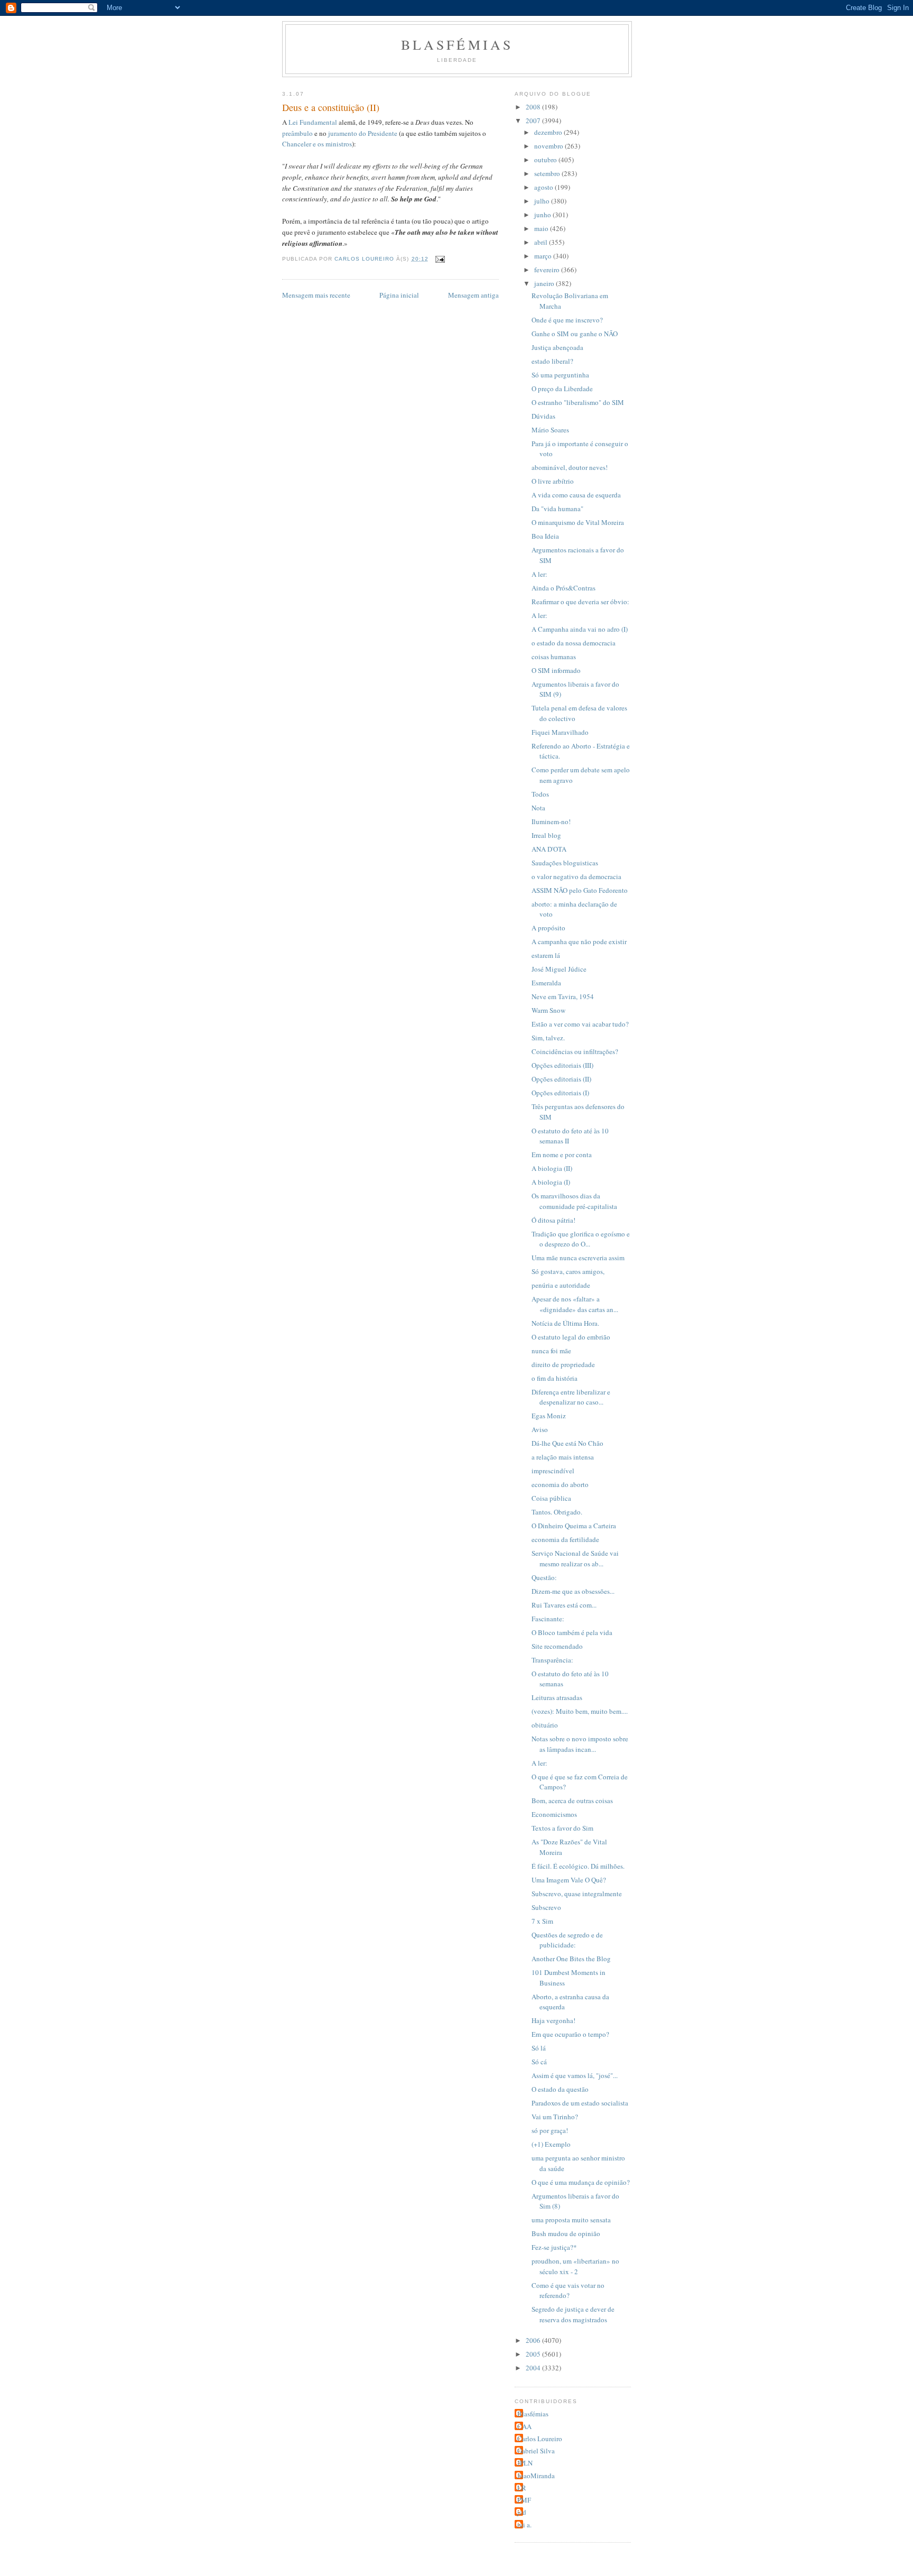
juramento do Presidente (363, 133)
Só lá (539, 2048)
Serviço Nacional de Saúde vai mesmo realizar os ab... (575, 1558)
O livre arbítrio (553, 481)
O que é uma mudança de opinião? (581, 2182)
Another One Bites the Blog (571, 1959)
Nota (538, 808)
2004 (534, 2368)
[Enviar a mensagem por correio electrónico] (440, 259)
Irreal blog (546, 835)
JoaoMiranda (536, 2476)
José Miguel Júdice (559, 969)
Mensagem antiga (473, 295)
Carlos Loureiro (540, 2439)
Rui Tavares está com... (564, 1605)
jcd (522, 2512)
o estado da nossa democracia (574, 643)
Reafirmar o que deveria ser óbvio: (580, 602)
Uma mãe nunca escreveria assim (578, 1258)
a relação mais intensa (563, 1457)
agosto (544, 187)
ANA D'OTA (549, 849)
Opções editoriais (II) (561, 1079)
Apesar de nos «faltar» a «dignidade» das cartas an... (575, 1304)
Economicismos (554, 1814)
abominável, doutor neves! (570, 467)
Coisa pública (551, 1498)
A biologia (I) (551, 1182)
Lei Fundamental (313, 122)
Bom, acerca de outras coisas (572, 1801)
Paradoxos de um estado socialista (580, 2103)
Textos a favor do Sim (562, 1828)
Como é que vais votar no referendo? (568, 2291)
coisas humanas (554, 657)
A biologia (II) (552, 1168)
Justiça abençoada (557, 347)
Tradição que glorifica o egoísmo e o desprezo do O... (581, 1239)
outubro (546, 160)
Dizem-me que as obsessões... (573, 1591)
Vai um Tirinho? (555, 2117)
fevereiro (548, 270)
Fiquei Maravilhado (560, 732)
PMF (524, 2500)
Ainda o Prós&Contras (563, 588)
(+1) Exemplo (551, 2144)
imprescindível (553, 1471)
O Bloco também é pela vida (572, 1632)
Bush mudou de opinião (566, 2233)
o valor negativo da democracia (576, 876)
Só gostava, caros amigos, (568, 1271)
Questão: (544, 1577)
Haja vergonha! (553, 2020)
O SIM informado (556, 670)
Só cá (539, 2062)
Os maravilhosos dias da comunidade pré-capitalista (574, 1201)
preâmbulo (297, 133)
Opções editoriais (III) (562, 1065)
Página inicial (399, 295)
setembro (548, 173)
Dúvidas (543, 416)
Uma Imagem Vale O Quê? (569, 1880)
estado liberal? (552, 361)
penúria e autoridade (561, 1285)
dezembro (549, 132)
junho (543, 215)
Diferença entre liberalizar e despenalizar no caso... (571, 1397)
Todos (540, 794)
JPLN (525, 2463)
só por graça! (550, 2130)
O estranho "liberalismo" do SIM (578, 402)
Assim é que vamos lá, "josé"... (575, 2075)
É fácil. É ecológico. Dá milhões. (578, 1866)
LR (522, 2488)
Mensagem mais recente (316, 295)
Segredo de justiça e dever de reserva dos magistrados (573, 2314)
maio (542, 228)
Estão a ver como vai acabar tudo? (580, 1024)
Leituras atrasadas (557, 1697)
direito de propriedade (563, 1364)
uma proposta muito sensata (571, 2220)
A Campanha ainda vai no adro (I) (580, 629)
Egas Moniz (549, 1416)
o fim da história (555, 1378)
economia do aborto (560, 1484)
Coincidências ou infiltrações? (575, 1051)
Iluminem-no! (551, 821)
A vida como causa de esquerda (576, 495)
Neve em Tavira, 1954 (563, 996)
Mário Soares (550, 430)
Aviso (540, 1429)
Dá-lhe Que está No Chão (567, 1443)
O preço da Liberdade (562, 389)
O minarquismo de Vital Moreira (578, 522)
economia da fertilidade (565, 1539)
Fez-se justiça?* (554, 2247)
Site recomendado (557, 1646)
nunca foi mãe (551, 1351)
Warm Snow (548, 1010)
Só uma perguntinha (560, 375)
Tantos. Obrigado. (557, 1512)
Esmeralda (546, 983)
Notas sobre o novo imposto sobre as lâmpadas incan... (580, 1744)
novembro (549, 146)
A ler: (539, 574)
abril (542, 242)
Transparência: (552, 1660)
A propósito (548, 928)
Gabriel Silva (536, 2451)
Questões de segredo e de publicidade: (567, 1940)
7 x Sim (542, 1921)
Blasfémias (457, 44)
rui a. (524, 2525)
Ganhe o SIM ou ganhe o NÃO (575, 334)
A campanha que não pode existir (579, 941)
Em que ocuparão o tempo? (570, 2034)
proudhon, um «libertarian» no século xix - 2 (575, 2266)
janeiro (545, 283)
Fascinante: (548, 1619)
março (544, 256)
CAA (524, 2426)
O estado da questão (560, 2089)
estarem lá (546, 955)
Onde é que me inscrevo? (567, 320)
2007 (534, 121)
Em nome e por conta (562, 1155)
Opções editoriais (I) (560, 1093)
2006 (534, 2340)
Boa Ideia (545, 536)
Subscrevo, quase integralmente (577, 1894)
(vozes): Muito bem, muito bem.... (580, 1711)
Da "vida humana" (557, 509)
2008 (534, 107)
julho (543, 201)
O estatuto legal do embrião (571, 1337)
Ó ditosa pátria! (553, 1220)
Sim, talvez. (548, 1038)
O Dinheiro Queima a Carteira (574, 1526)
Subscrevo (546, 1907)
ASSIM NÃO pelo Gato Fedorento (580, 890)
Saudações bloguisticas (565, 863)
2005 (534, 2354)
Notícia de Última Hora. (565, 1323)
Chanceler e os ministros (317, 144)
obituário (545, 1725)
